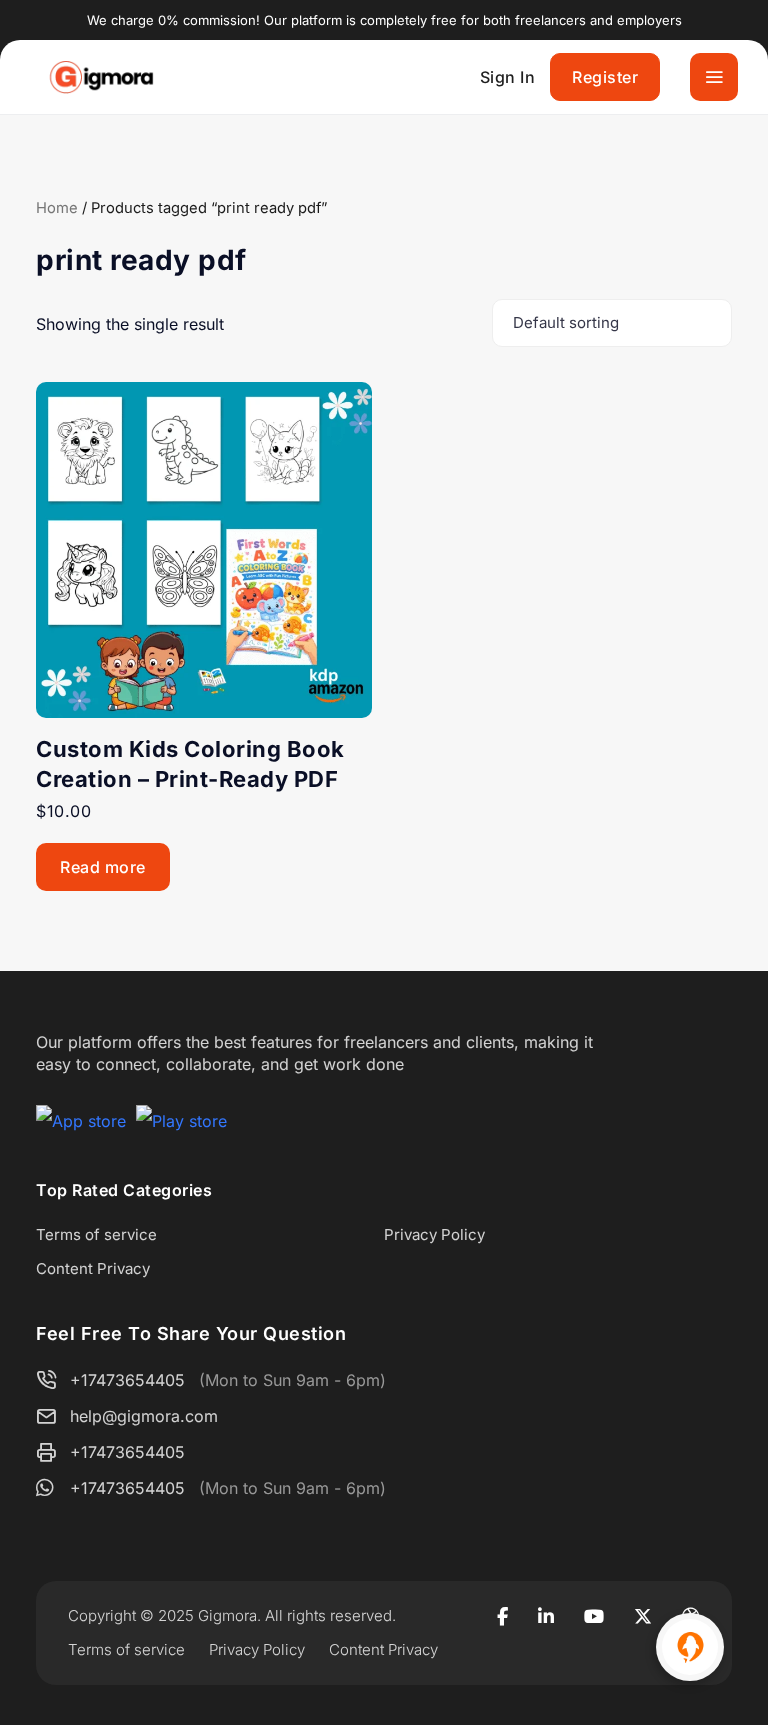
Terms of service (96, 1234)
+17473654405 (127, 1380)
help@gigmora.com (144, 1416)
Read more (103, 867)
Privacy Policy (434, 1234)
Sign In (508, 77)
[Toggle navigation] (714, 77)
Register (605, 77)
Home (57, 208)
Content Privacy (93, 1268)
